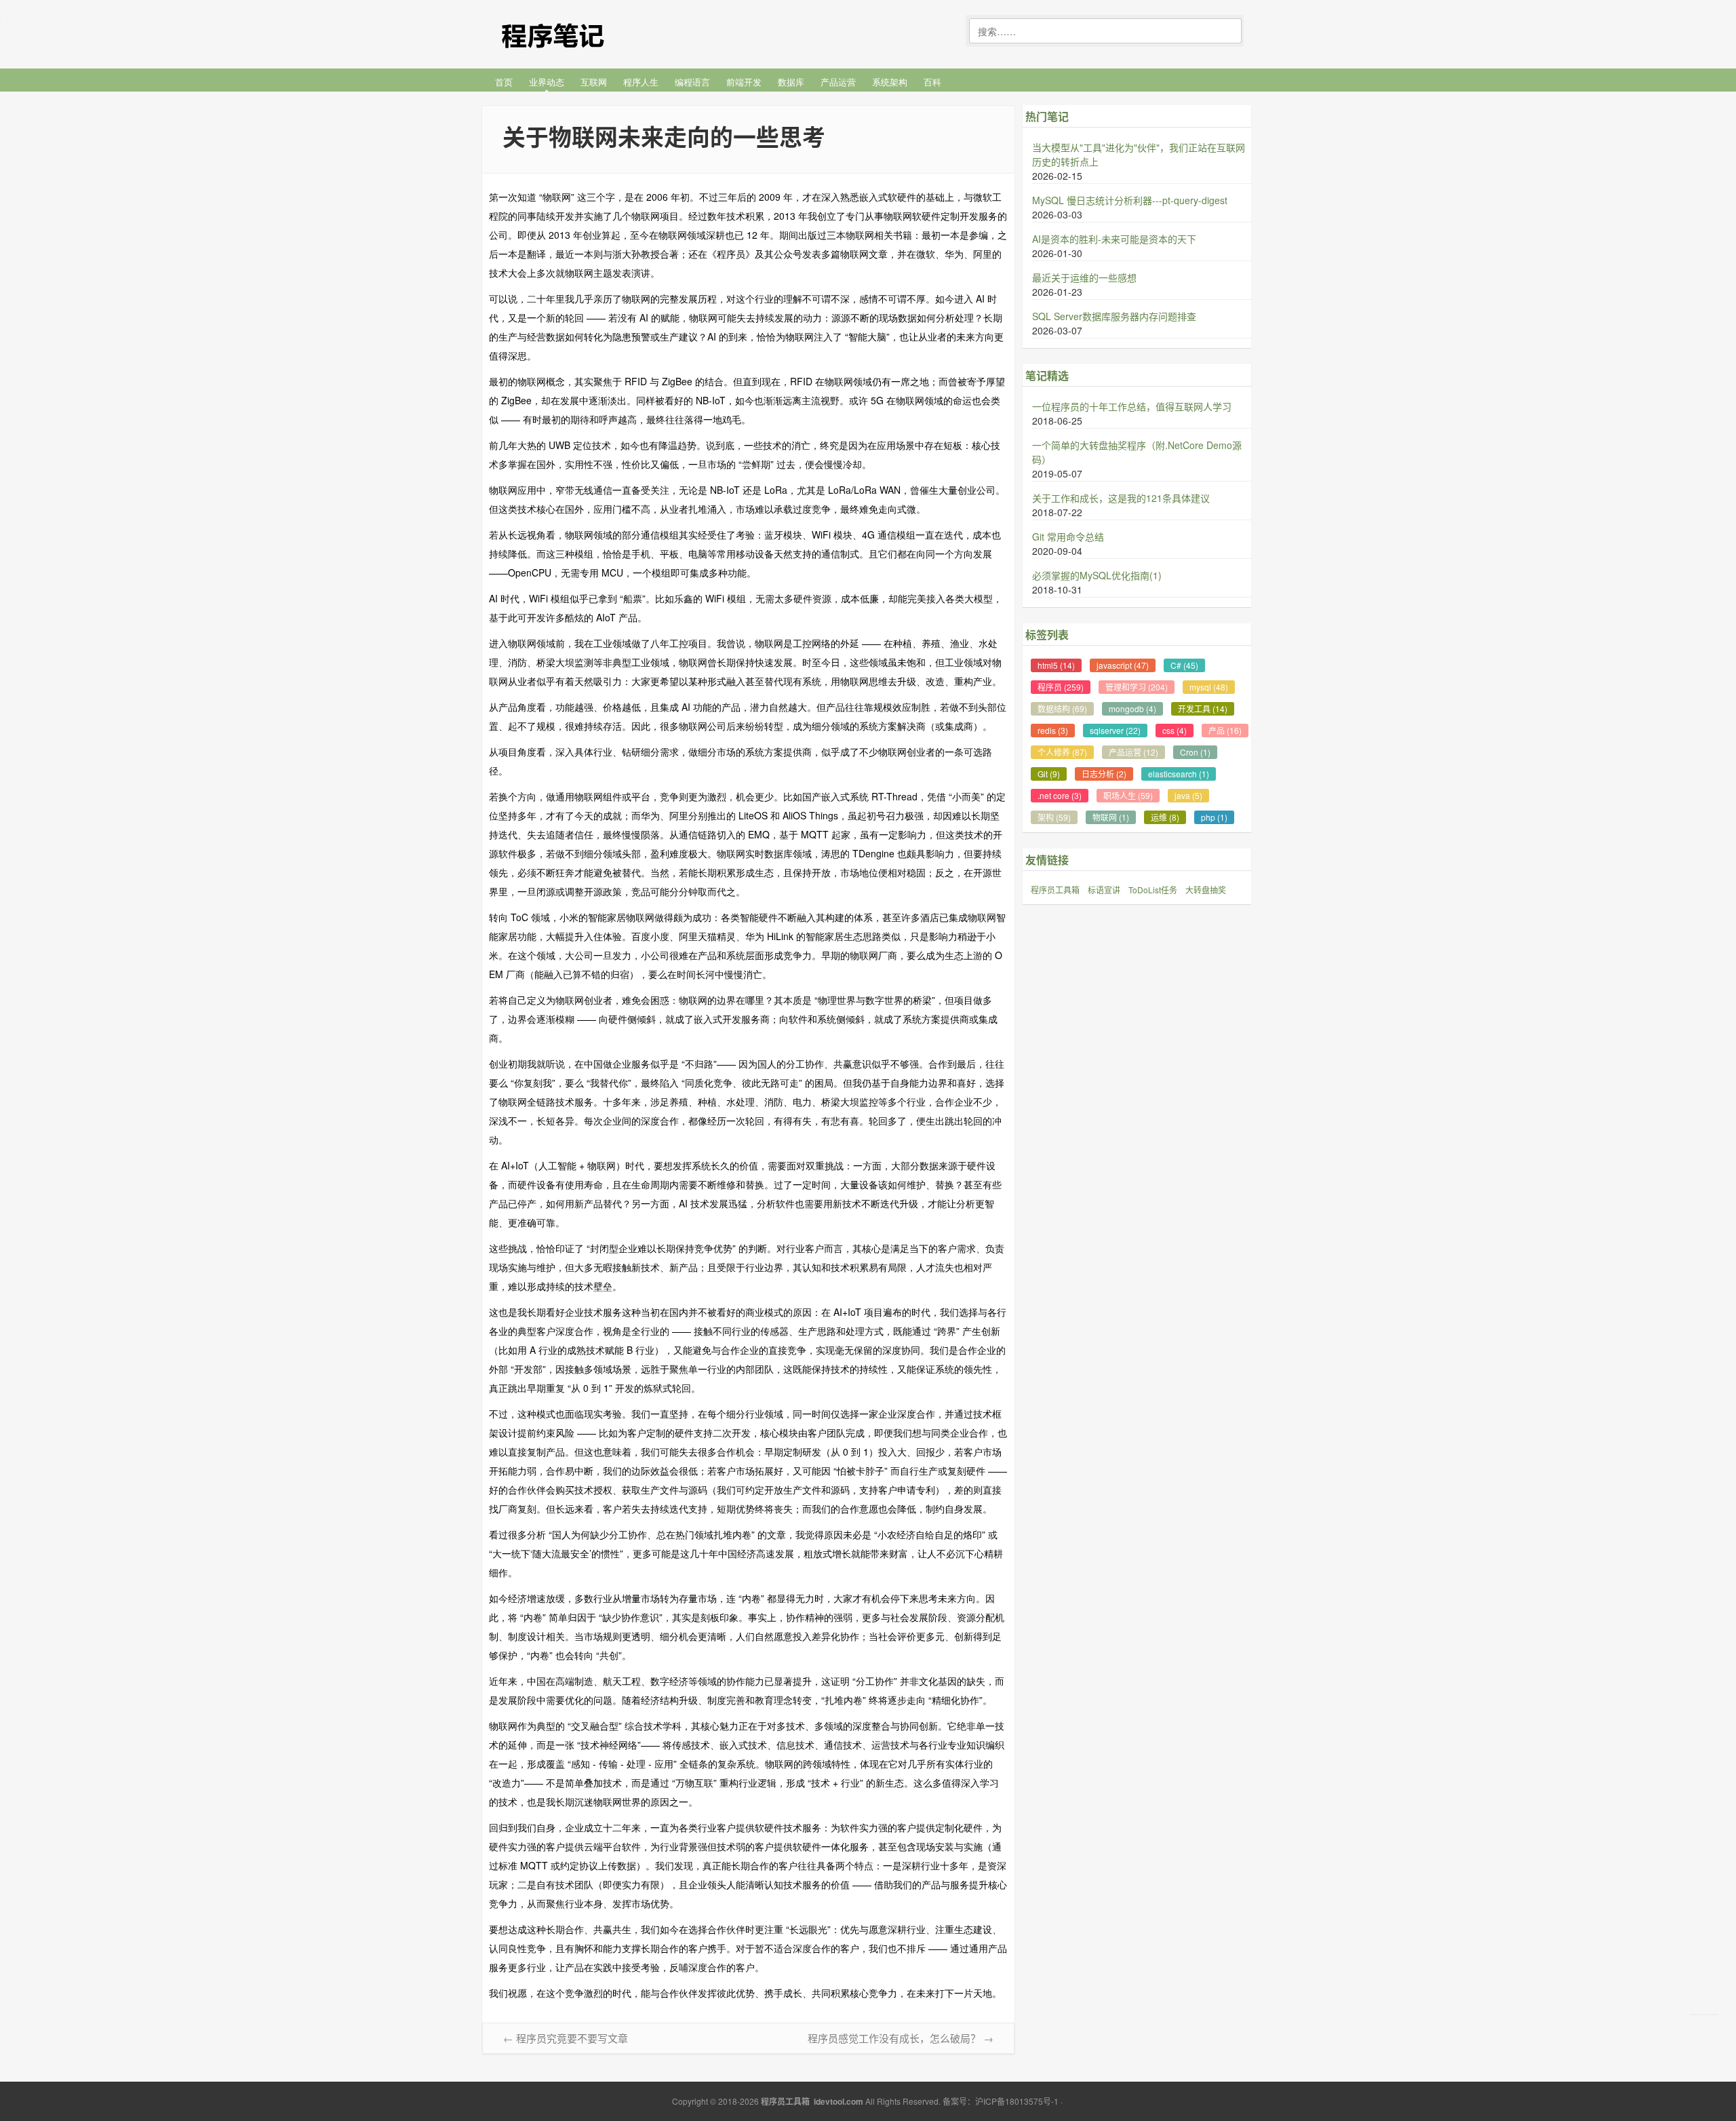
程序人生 (641, 82)
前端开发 (744, 82)
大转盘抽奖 (1206, 890)
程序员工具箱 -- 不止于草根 (583, 32)
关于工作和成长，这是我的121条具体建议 (1121, 498)
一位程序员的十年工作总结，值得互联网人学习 (1132, 406)
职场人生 (1128, 795)
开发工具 (1203, 708)
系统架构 (890, 82)
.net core (1060, 795)
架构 (1054, 817)
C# (1184, 665)
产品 (1225, 730)
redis (1053, 730)
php (1214, 817)
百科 (932, 82)
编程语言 (692, 82)
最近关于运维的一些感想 (1084, 277)
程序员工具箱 (1055, 890)
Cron (1195, 752)
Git (1049, 774)
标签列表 (1047, 635)
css (1175, 730)
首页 (504, 82)
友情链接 (1047, 860)
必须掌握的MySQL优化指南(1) (1097, 575)
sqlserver (1115, 730)
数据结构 (1062, 708)
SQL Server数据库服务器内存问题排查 (1114, 316)
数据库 (791, 82)
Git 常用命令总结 (1068, 537)
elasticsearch (1179, 774)
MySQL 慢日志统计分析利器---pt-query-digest (1130, 200)
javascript (1123, 665)
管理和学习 (1137, 687)
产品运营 (838, 82)
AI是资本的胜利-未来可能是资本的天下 (1114, 239)
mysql (1209, 687)
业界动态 (547, 82)
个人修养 (1062, 752)
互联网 (594, 82)
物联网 (1111, 817)
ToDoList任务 (1153, 890)
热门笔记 (1047, 116)
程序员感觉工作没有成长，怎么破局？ (894, 2038)
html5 (1056, 665)
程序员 (1061, 687)
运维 (1165, 817)
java (1188, 795)
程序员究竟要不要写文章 (572, 2038)
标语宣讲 (1104, 890)
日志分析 (1104, 774)
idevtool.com (839, 2101)
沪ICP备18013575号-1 (1017, 2101)
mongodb (1132, 708)
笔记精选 (1047, 375)
